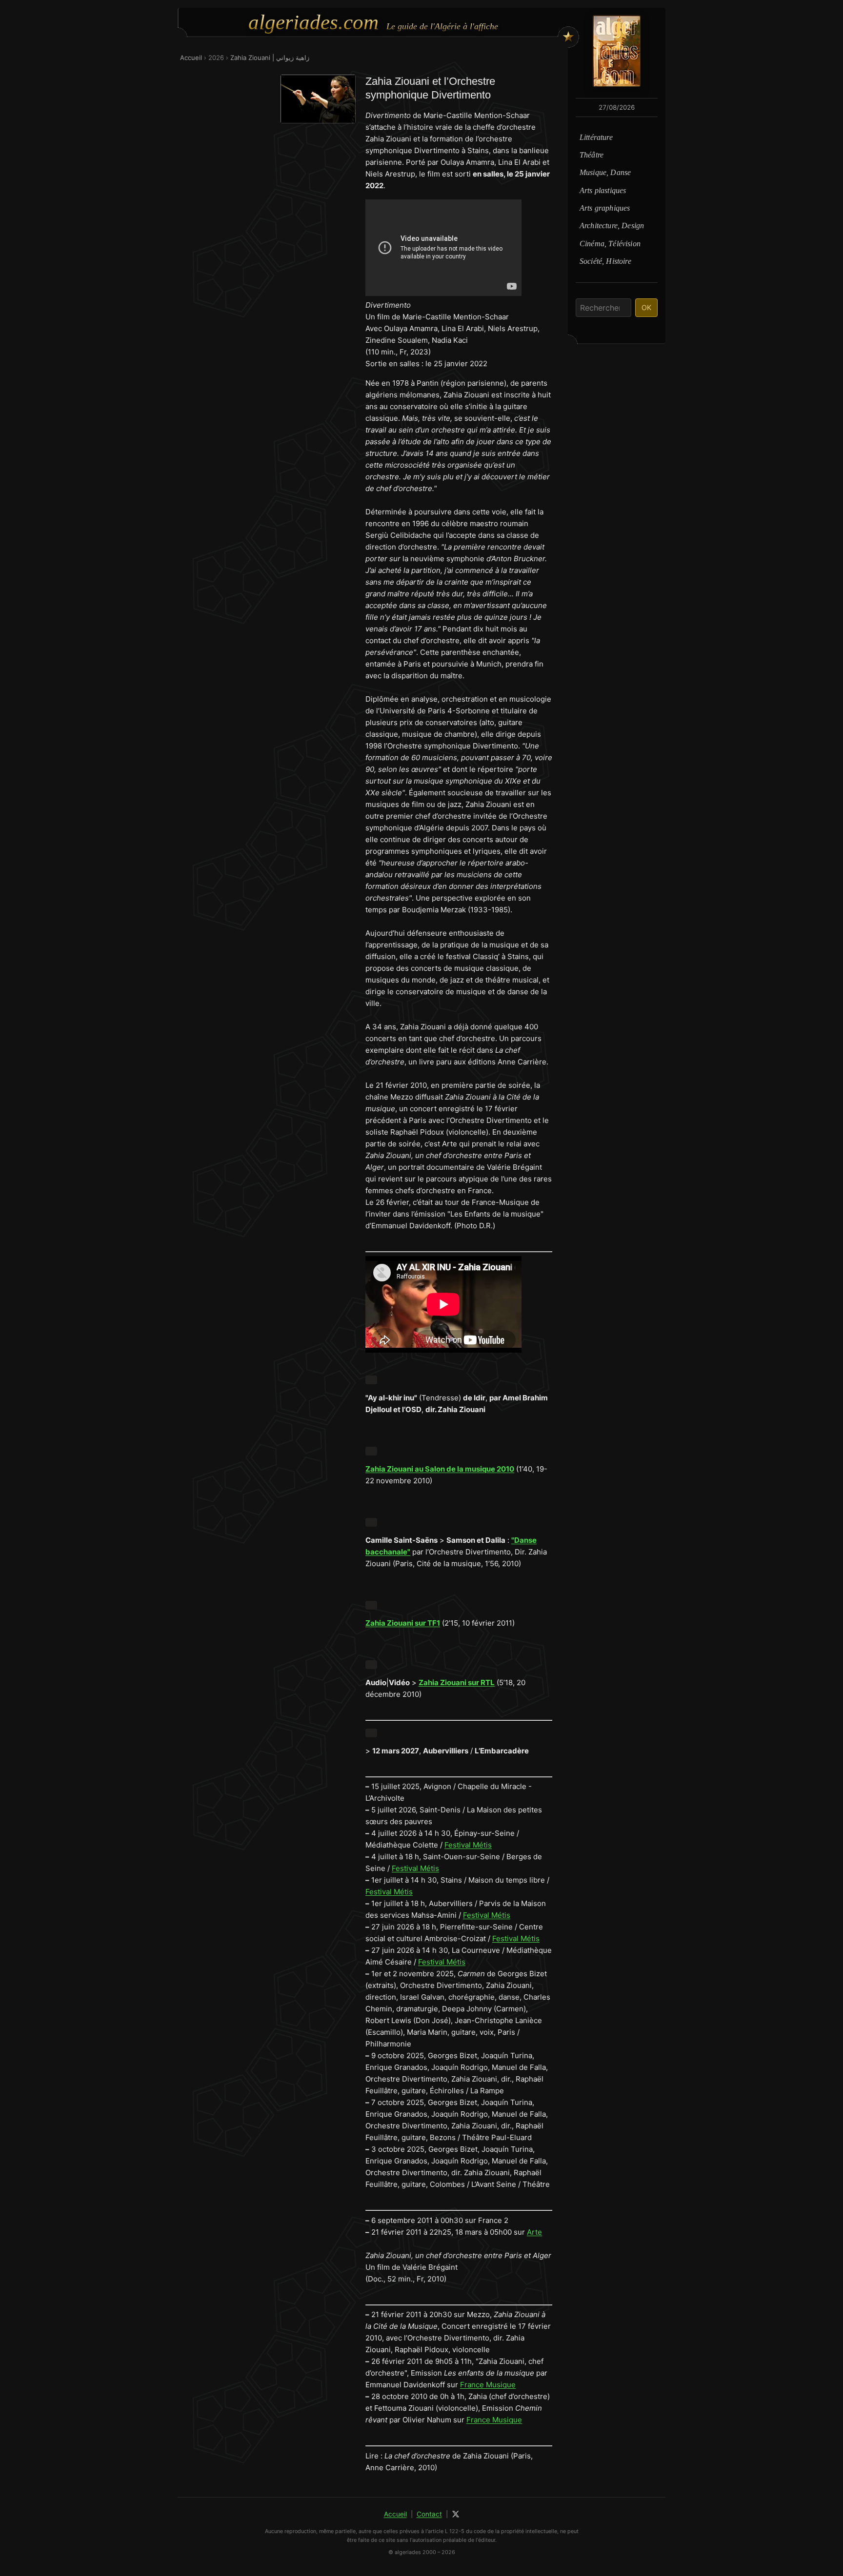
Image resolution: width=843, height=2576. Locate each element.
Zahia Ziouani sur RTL (457, 1682)
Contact (429, 2514)
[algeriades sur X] (456, 2514)
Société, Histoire (605, 261)
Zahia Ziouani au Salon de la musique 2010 (440, 1469)
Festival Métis (468, 1845)
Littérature (596, 137)
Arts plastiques (603, 190)
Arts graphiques (605, 208)
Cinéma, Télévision (610, 244)
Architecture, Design (612, 226)
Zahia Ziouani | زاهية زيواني (270, 58)
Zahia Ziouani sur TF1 (403, 1623)
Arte (534, 2232)
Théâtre (592, 155)
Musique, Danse (605, 172)
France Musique (488, 2385)
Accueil (191, 58)
